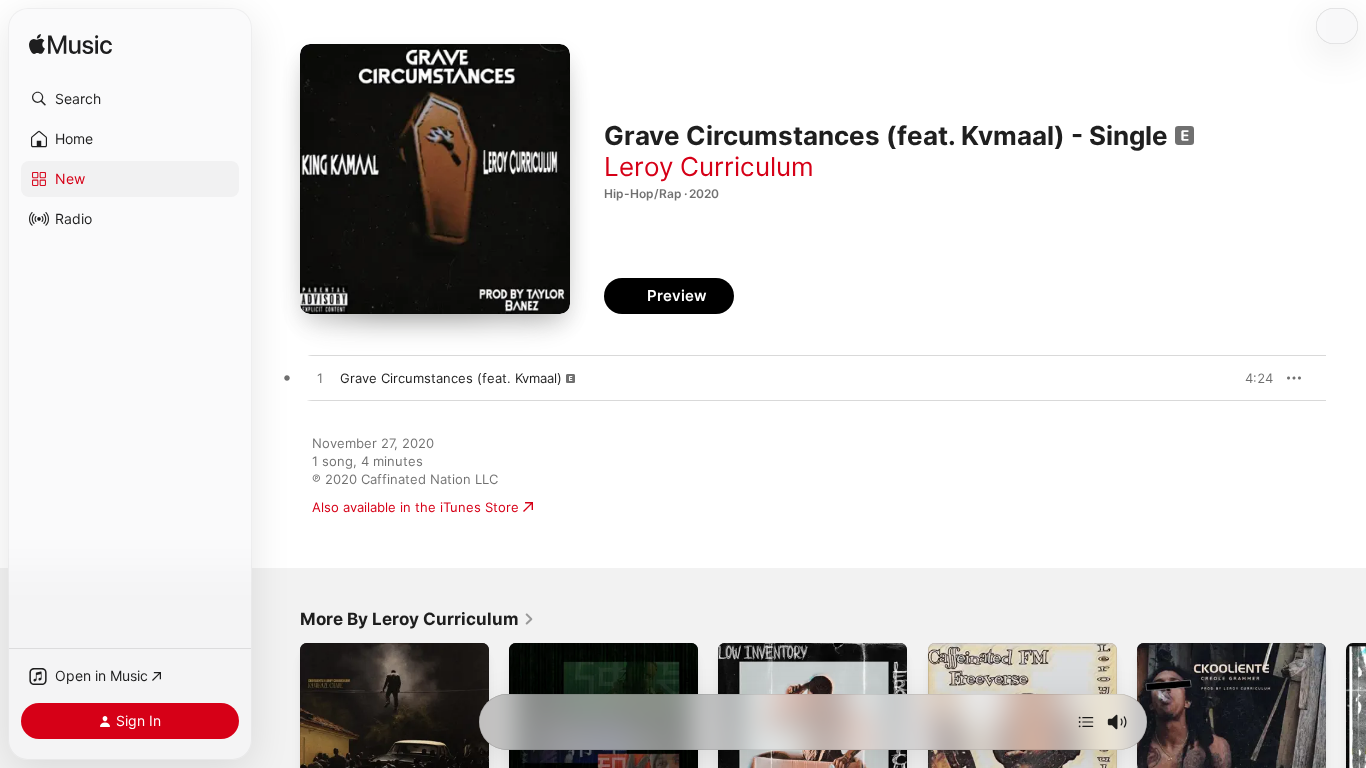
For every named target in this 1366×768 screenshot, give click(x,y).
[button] (130, 99)
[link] (417, 619)
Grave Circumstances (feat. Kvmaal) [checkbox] (451, 378)
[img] (70, 45)
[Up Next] (1086, 722)
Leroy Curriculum (709, 166)
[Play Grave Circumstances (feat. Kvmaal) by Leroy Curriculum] (320, 379)
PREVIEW (1251, 378)
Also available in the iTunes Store (415, 507)
